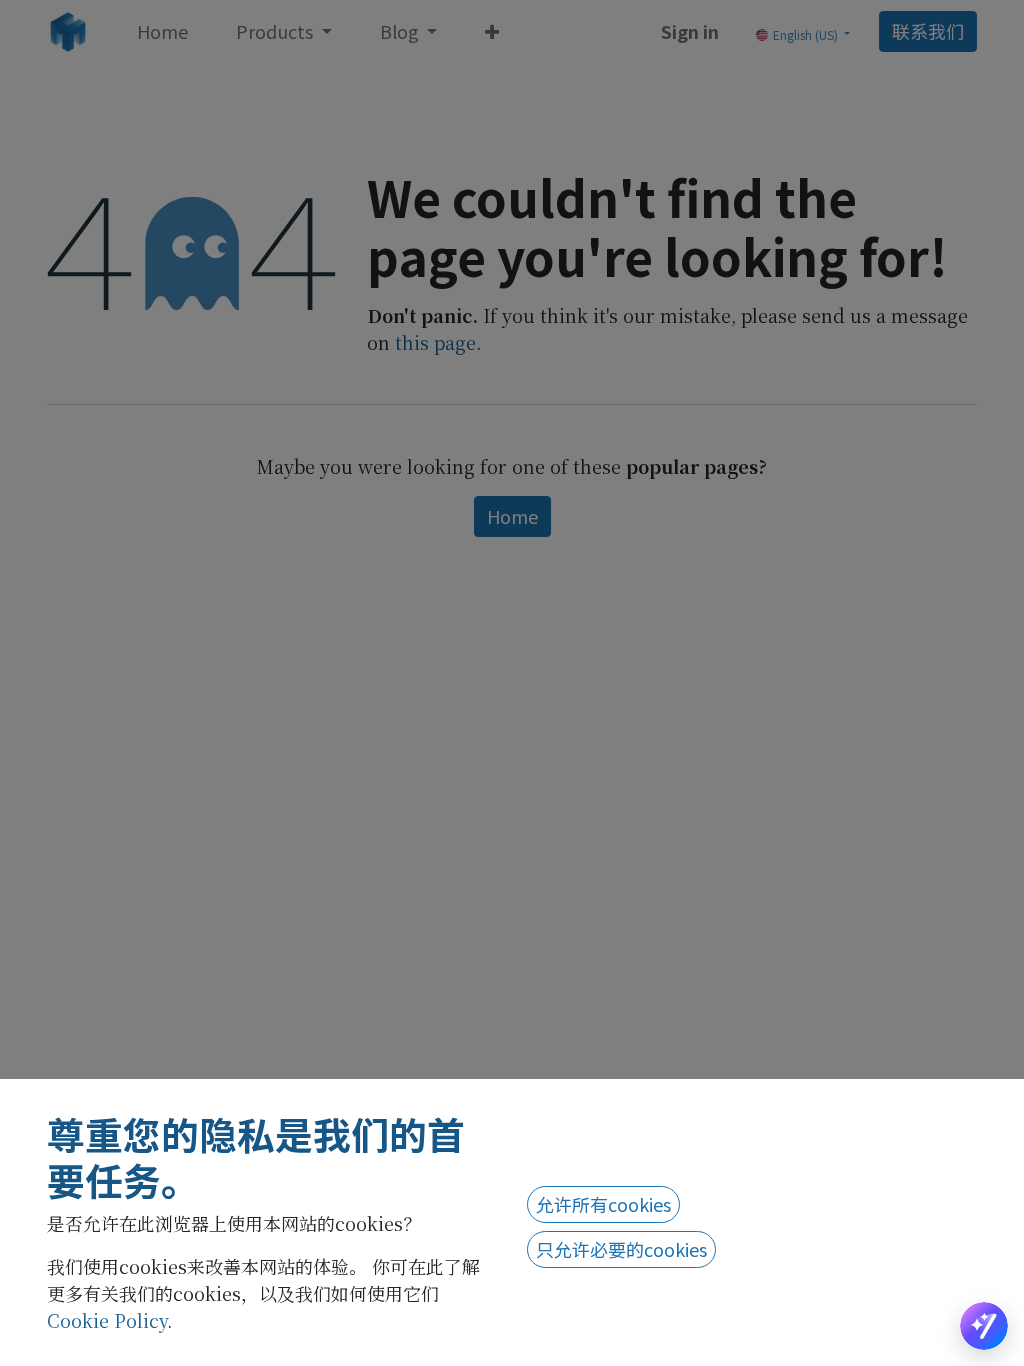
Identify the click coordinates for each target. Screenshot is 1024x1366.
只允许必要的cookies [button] (621, 1249)
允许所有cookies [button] (603, 1204)
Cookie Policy (107, 1320)
